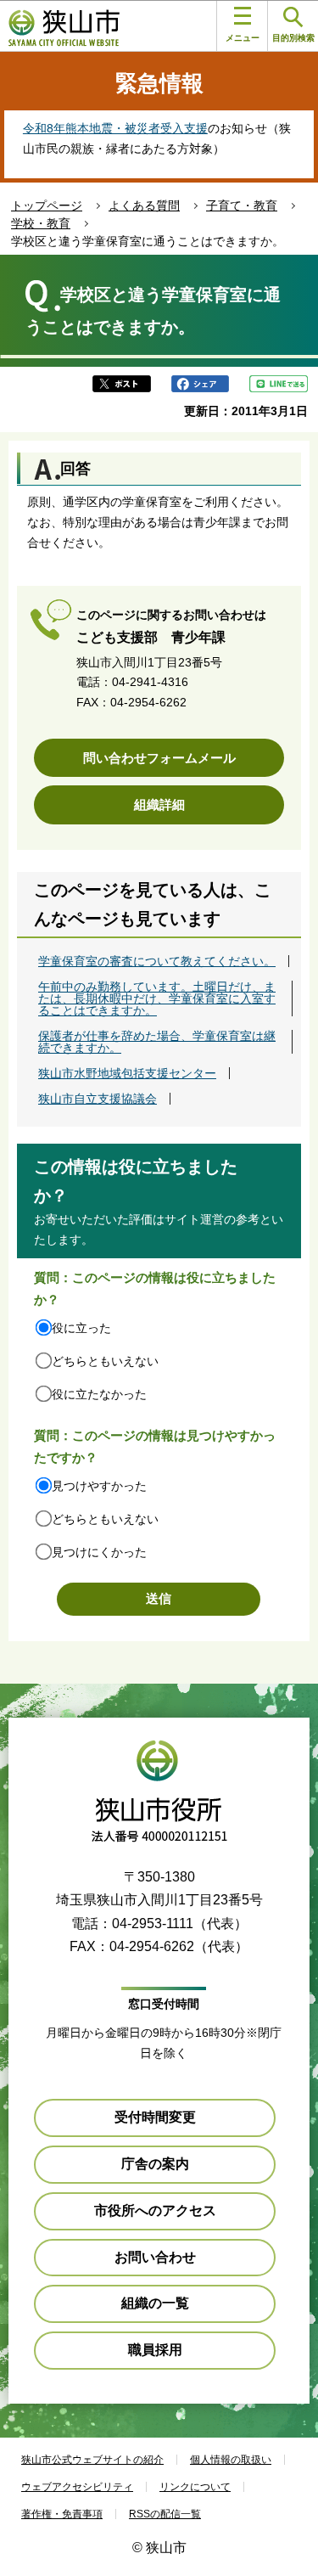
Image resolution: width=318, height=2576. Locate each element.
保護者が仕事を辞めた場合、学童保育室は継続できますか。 (157, 1042)
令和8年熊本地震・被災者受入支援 (115, 128)
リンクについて (195, 2487)
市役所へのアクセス (155, 2210)
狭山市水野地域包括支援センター (127, 1073)
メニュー (243, 38)
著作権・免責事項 (62, 2514)
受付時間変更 (155, 2117)
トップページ (47, 205)
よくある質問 (144, 205)
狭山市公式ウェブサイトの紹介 (92, 2460)
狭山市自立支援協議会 (98, 1099)
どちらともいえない (105, 1361)
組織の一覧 (155, 2303)
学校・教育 (41, 223)
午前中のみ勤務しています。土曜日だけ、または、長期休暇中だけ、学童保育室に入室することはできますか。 (157, 998)
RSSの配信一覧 (165, 2514)
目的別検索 (293, 38)
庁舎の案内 (155, 2164)
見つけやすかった (99, 1486)
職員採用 (155, 2350)
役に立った (81, 1328)
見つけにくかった (99, 1552)
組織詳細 (159, 804)
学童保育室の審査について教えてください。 (157, 961)
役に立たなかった (99, 1394)
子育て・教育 (242, 205)
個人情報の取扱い (231, 2460)
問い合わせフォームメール (159, 758)
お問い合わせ (155, 2257)
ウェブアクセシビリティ (77, 2487)
